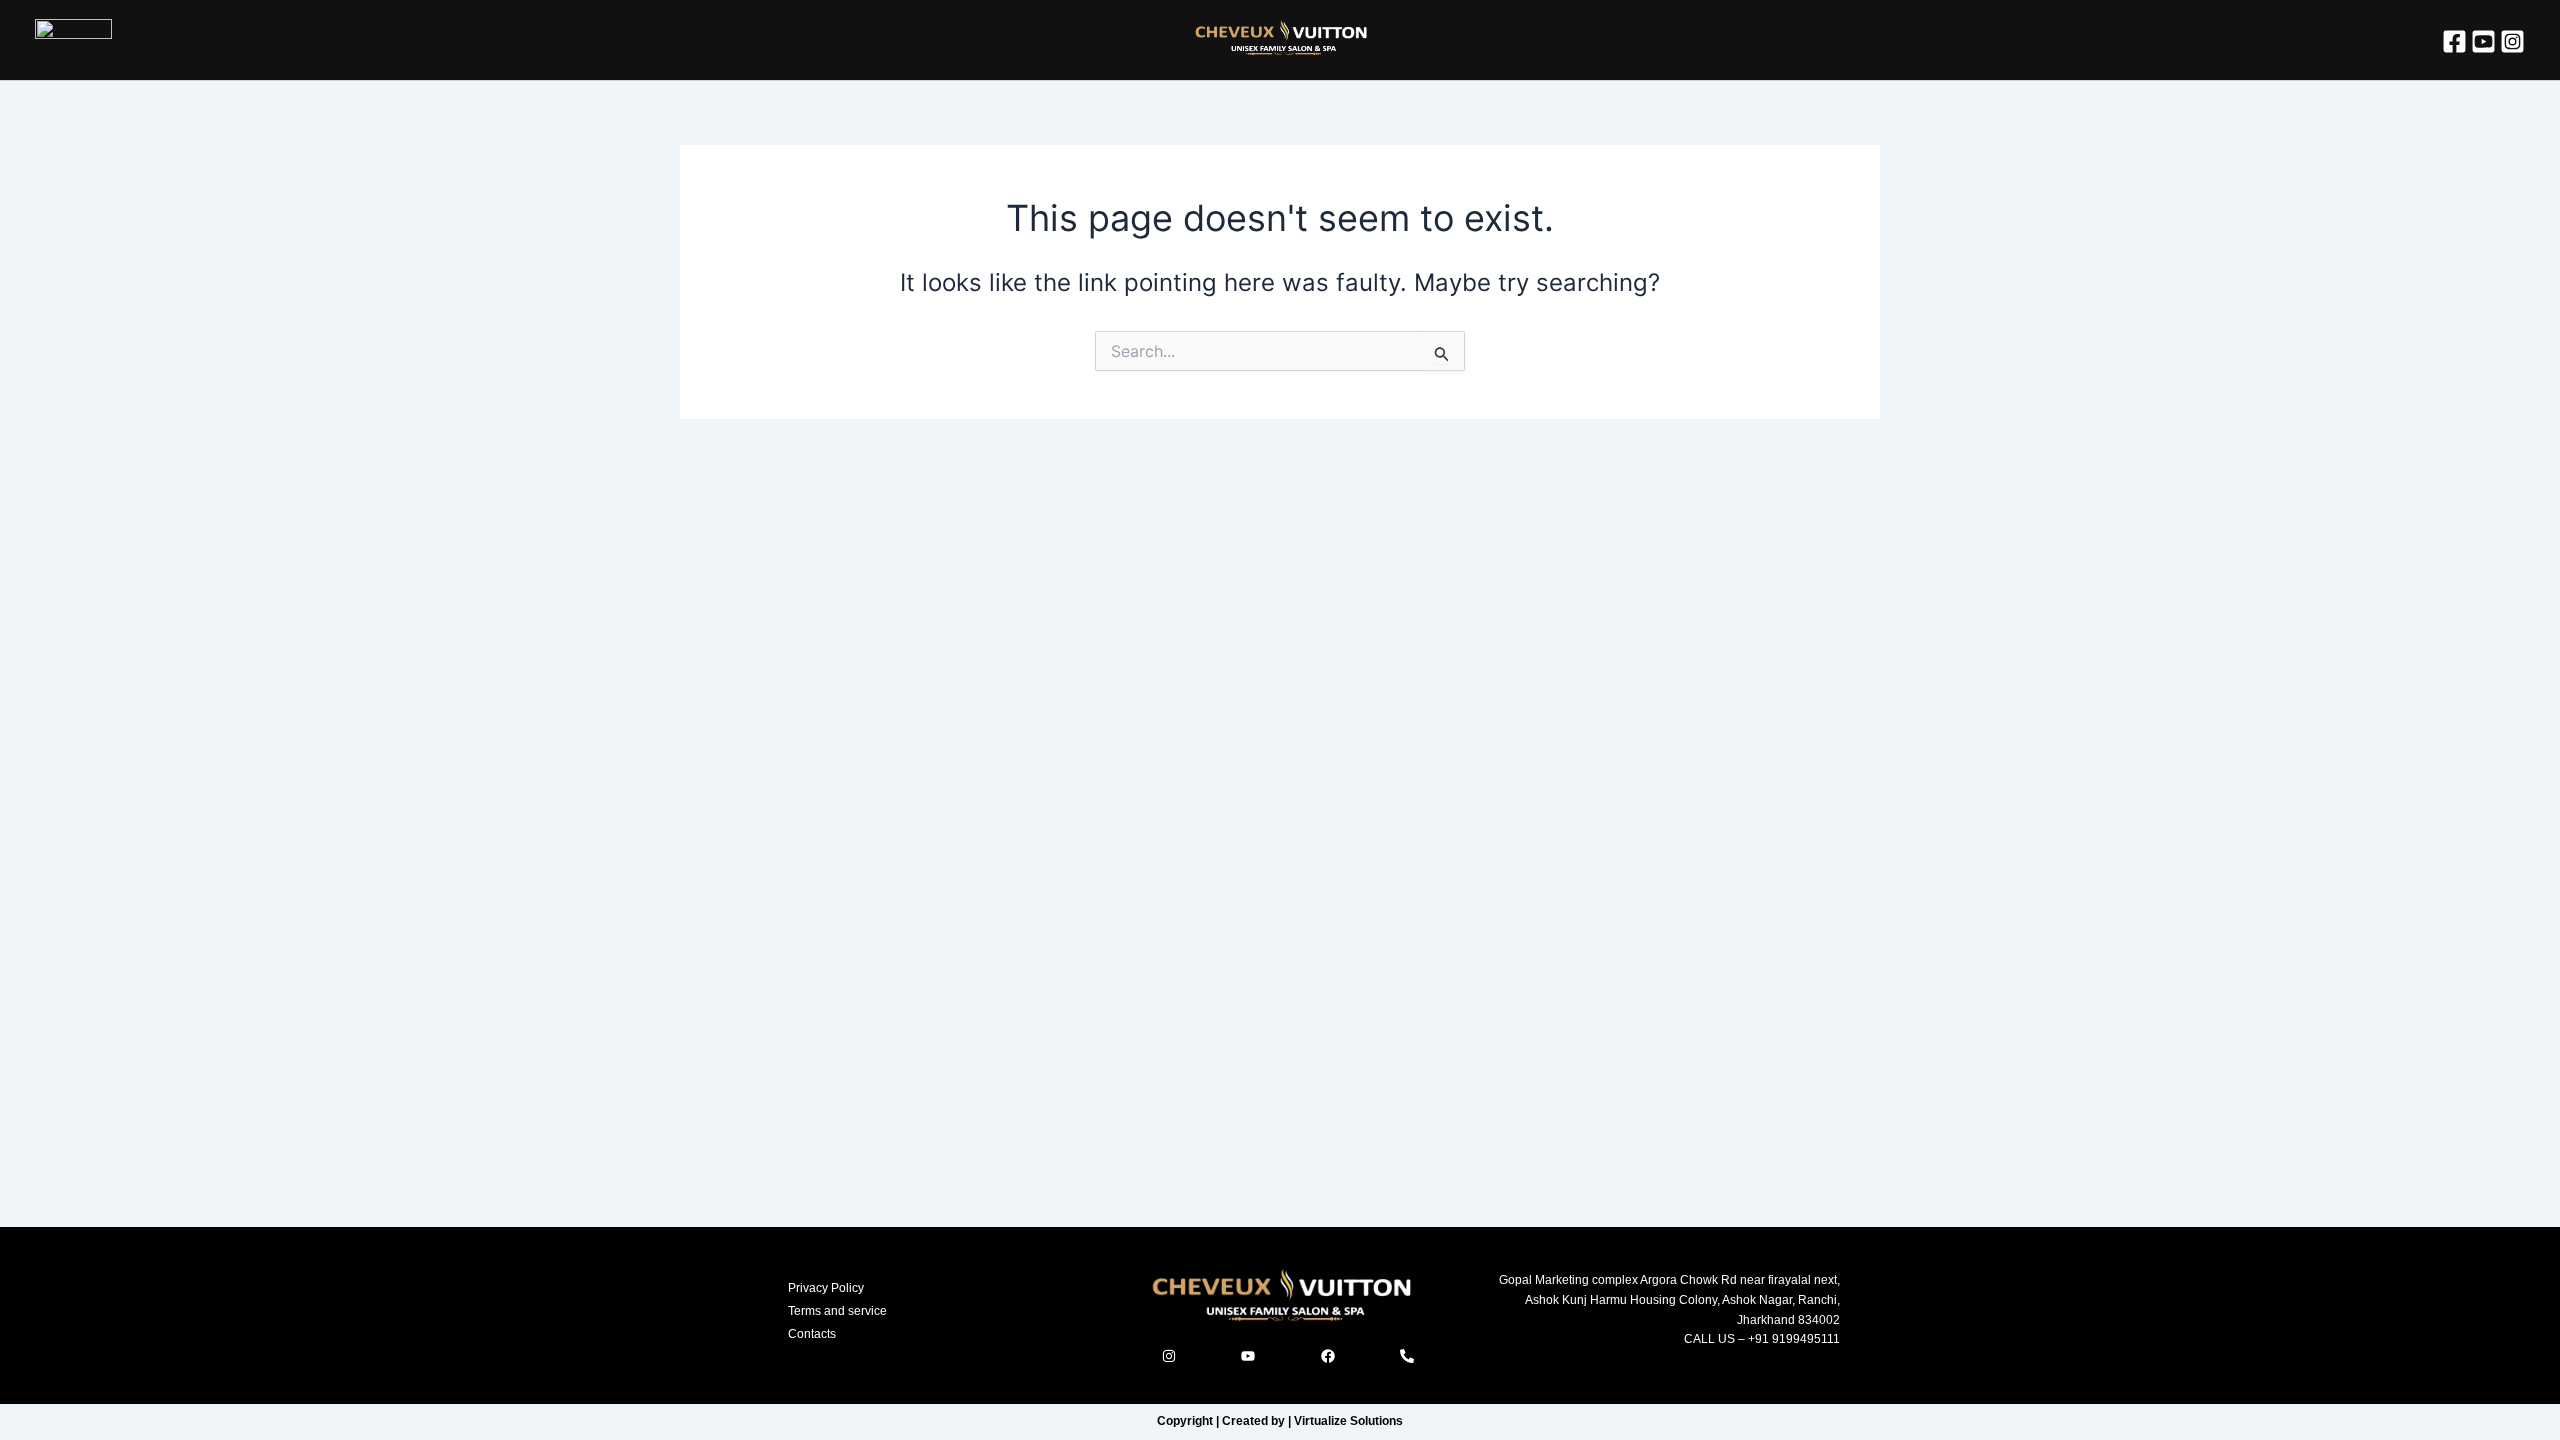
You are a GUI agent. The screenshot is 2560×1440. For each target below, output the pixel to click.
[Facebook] (2454, 41)
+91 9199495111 (1792, 1339)
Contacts (812, 1334)
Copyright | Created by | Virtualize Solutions (1280, 1421)
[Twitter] (2483, 41)
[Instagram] (2512, 41)
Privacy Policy (826, 1288)
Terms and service (837, 1311)
